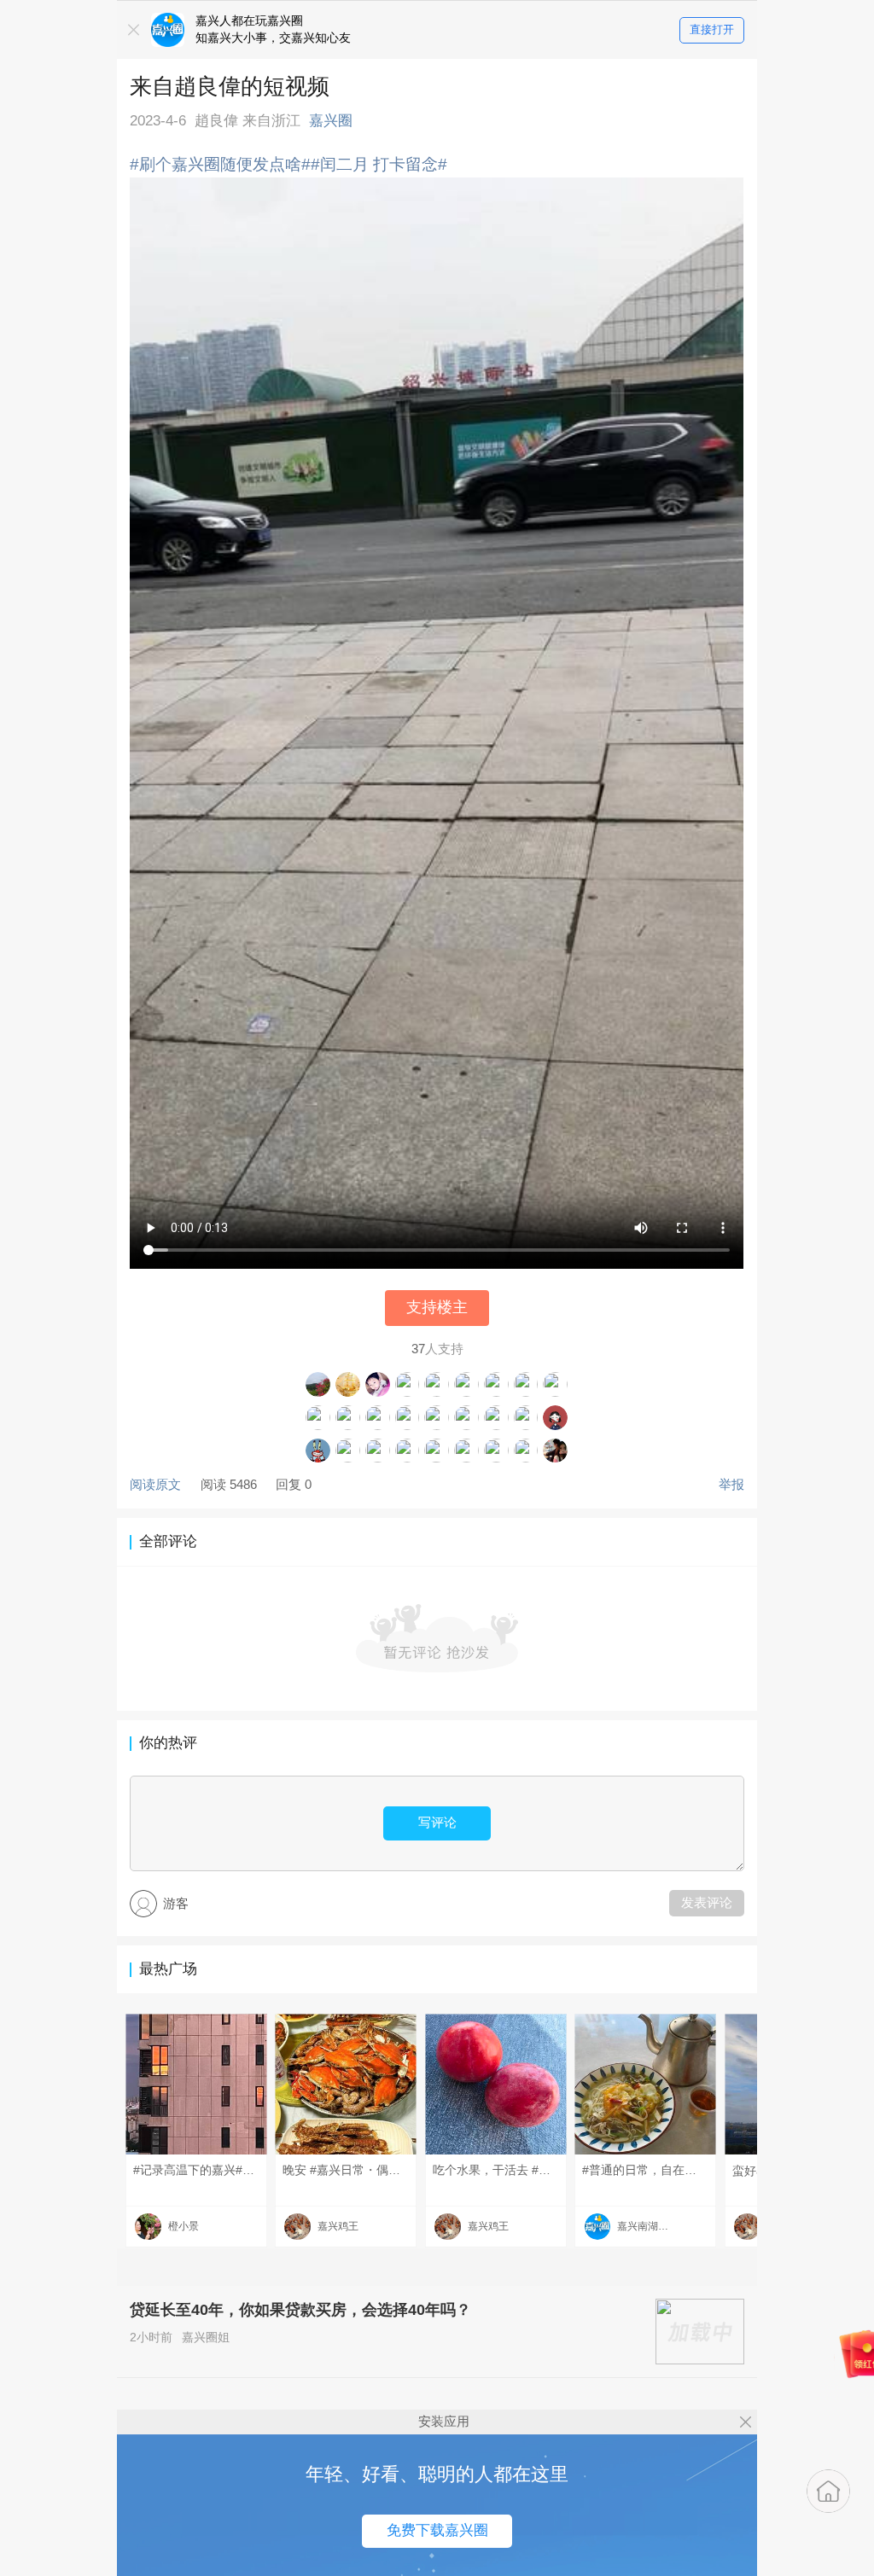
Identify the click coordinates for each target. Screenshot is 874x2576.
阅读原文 (155, 1484)
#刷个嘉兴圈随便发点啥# (220, 164)
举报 (731, 1484)
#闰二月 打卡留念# (379, 164)
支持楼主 (437, 1307)
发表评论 (707, 1902)
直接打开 (712, 29)
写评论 (437, 1822)
